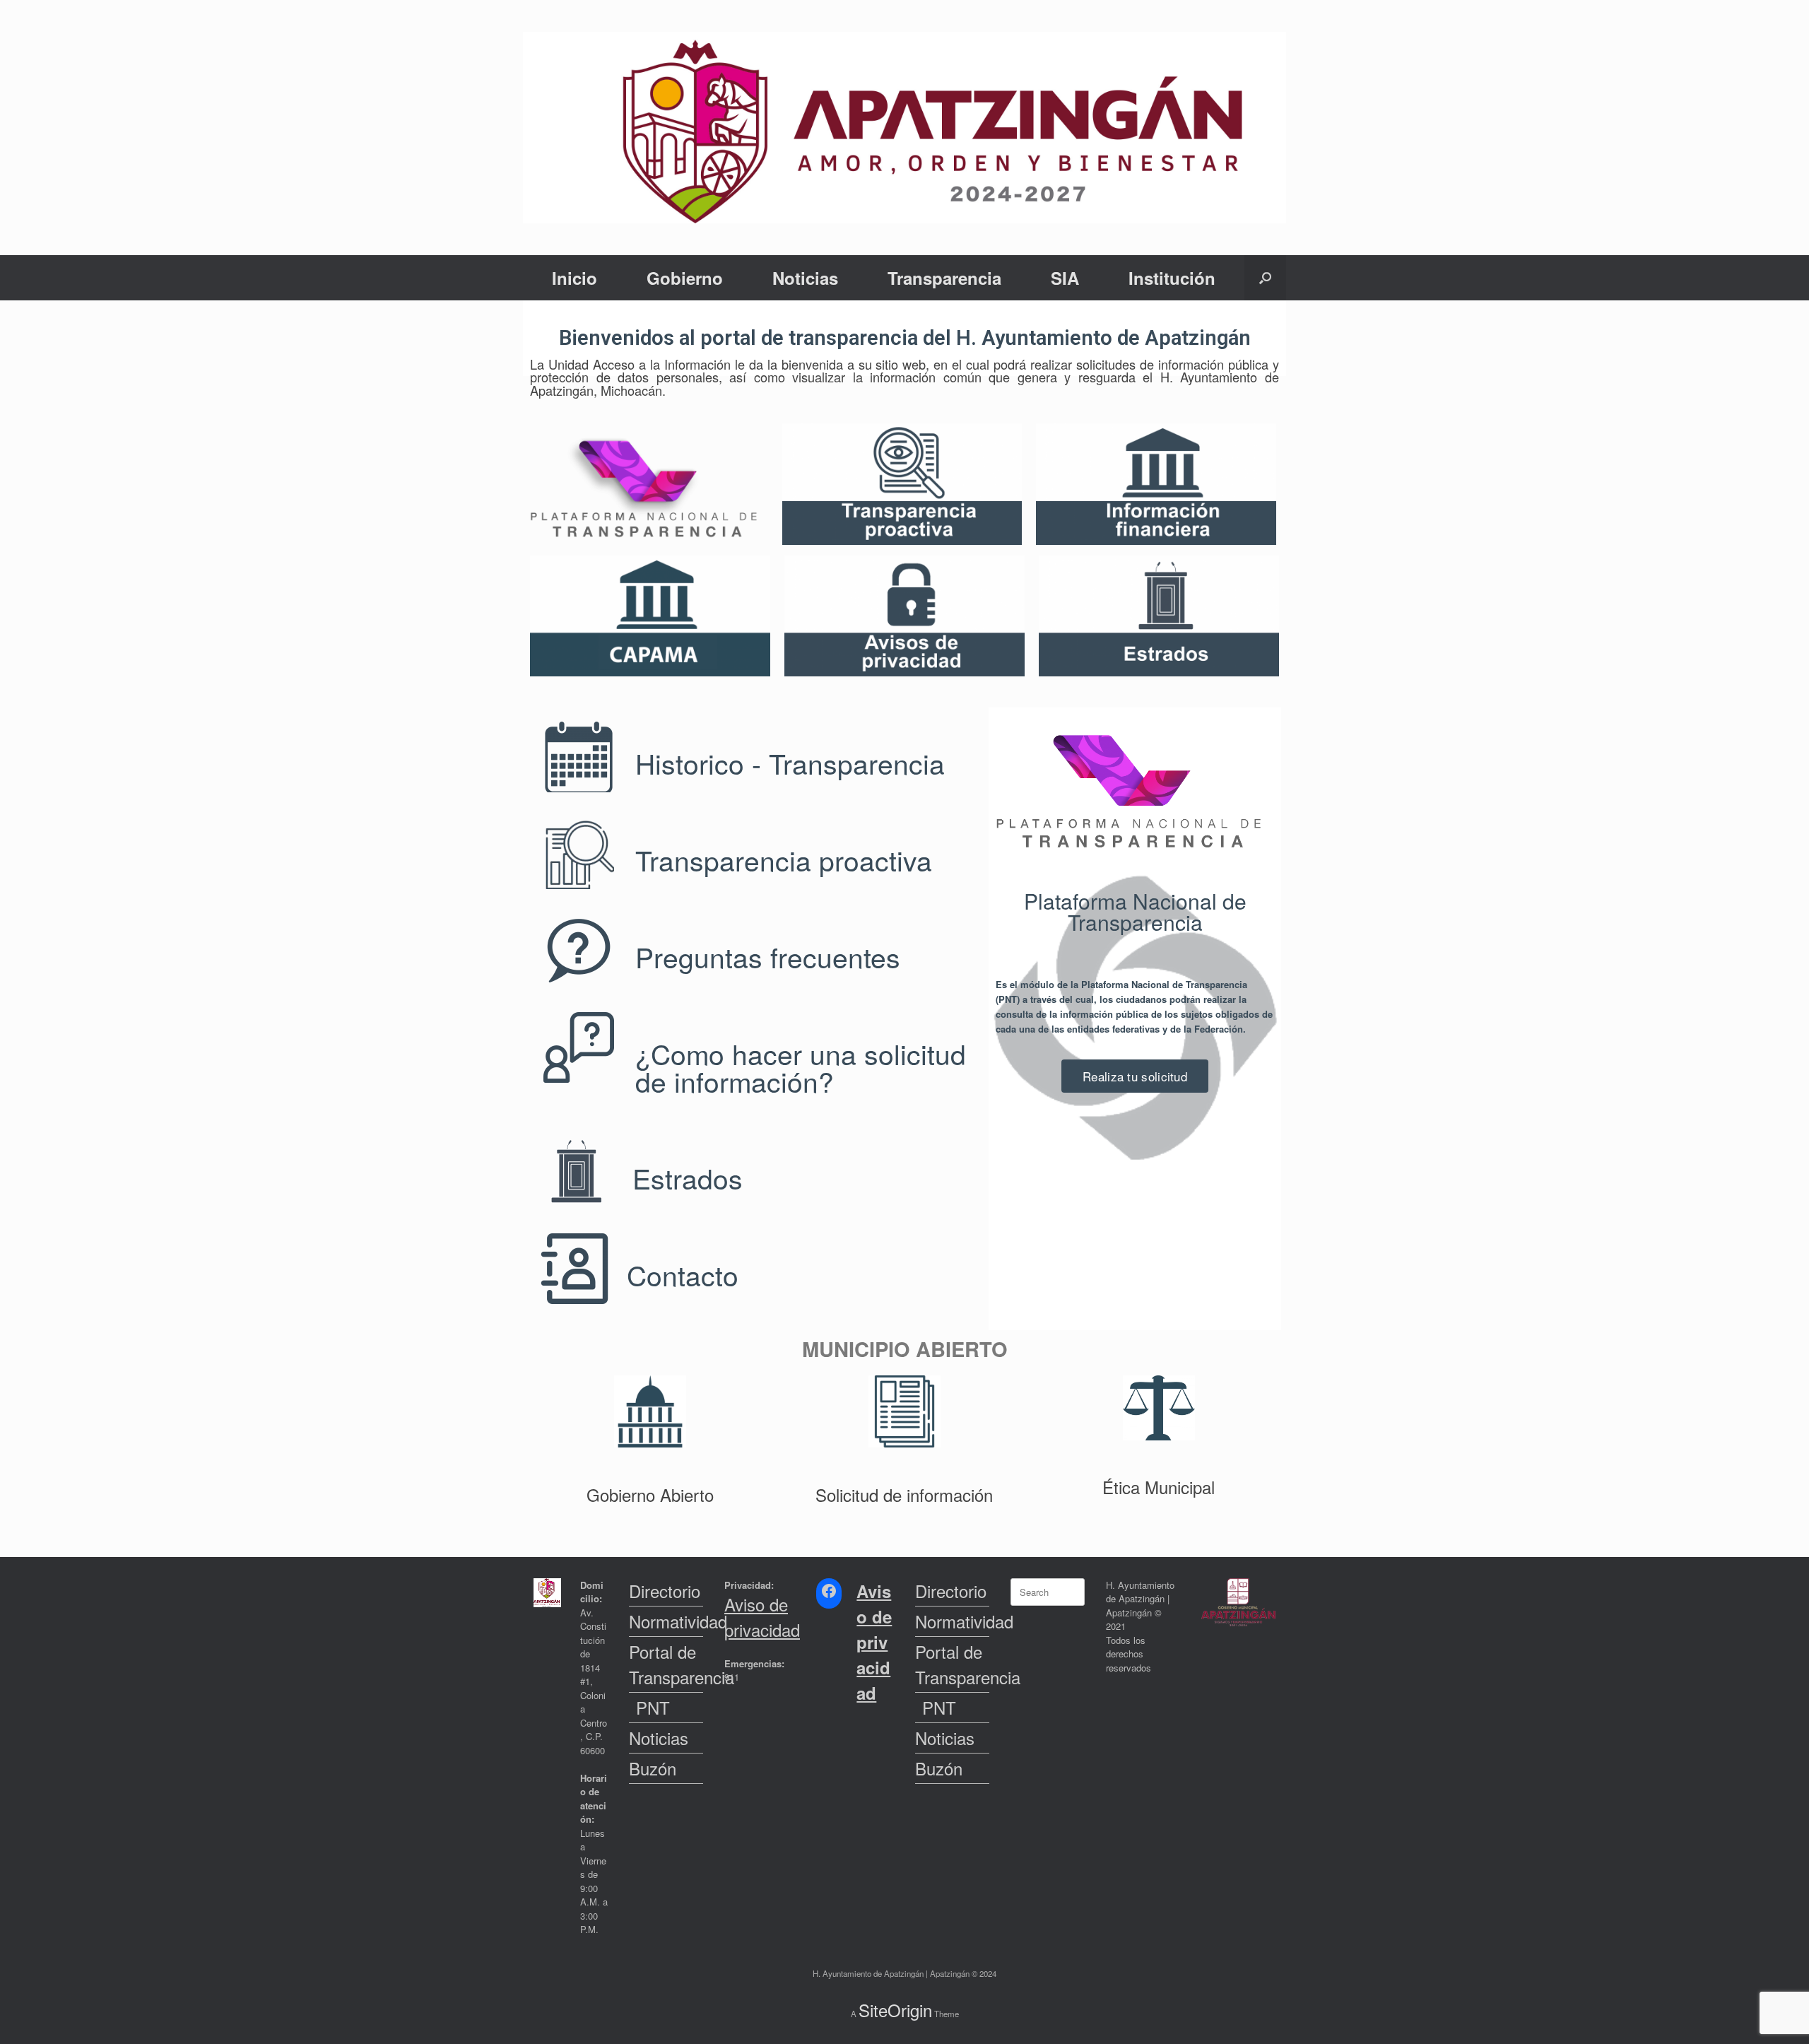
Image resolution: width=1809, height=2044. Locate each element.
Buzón (653, 1768)
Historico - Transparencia (790, 763)
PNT (653, 1707)
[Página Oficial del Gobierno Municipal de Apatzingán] (904, 128)
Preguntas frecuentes (768, 956)
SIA (1065, 278)
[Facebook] (829, 1591)
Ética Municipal (1159, 1487)
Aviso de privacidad (762, 1617)
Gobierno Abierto (650, 1494)
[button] (1265, 278)
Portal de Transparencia (666, 1664)
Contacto (683, 1274)
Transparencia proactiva (784, 859)
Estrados (688, 1177)
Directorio (665, 1591)
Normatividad (666, 1621)
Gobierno (685, 278)
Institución (1172, 278)
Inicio (574, 278)
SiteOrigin (895, 2010)
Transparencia (944, 278)
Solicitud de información (904, 1494)
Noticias (805, 278)
